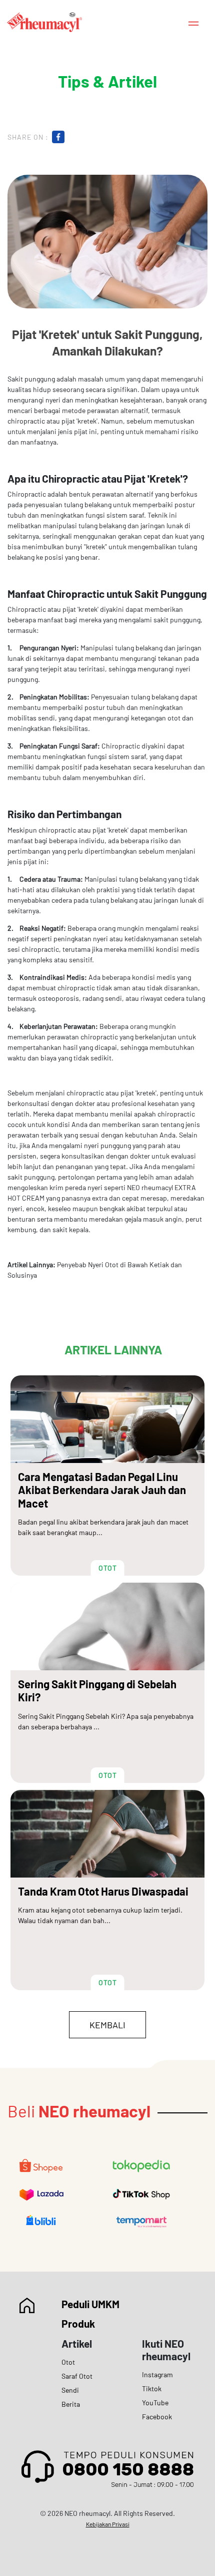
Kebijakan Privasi (108, 2524)
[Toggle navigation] (193, 22)
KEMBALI (107, 2025)
